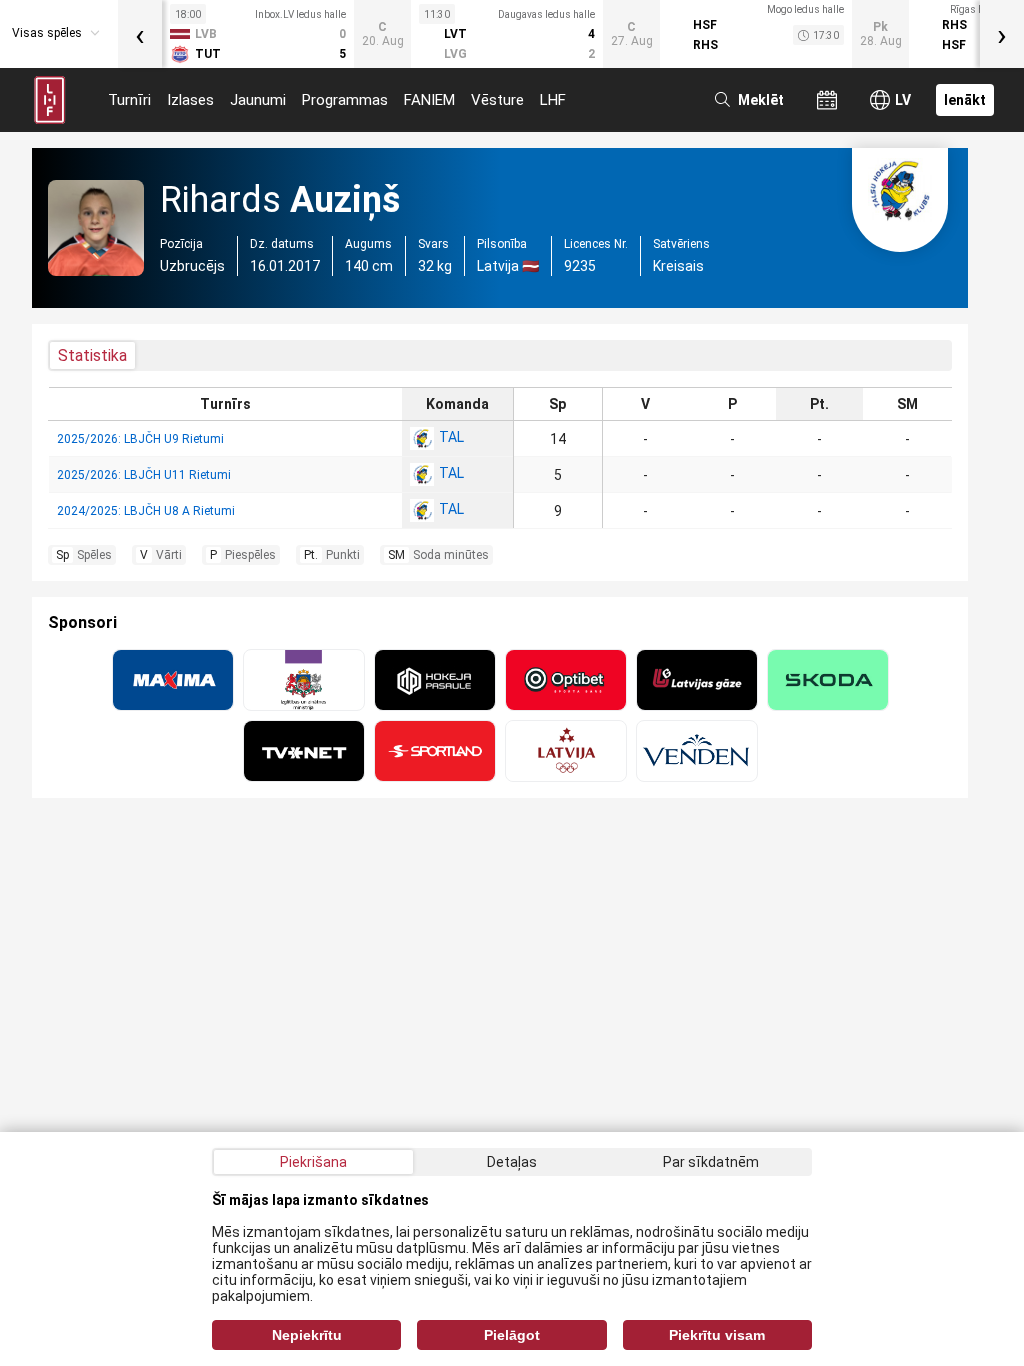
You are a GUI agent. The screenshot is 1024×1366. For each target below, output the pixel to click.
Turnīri (129, 100)
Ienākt (965, 100)
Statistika (92, 355)
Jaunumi (258, 100)
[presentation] (140, 34)
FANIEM (429, 100)
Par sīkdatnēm (711, 1162)
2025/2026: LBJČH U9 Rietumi (140, 439)
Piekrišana (313, 1162)
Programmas (345, 100)
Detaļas (512, 1162)
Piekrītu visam (717, 1335)
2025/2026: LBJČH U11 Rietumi (144, 475)
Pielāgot (512, 1335)
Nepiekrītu (307, 1335)
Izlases (190, 100)
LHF (553, 100)
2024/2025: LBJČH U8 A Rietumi (146, 511)
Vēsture (497, 100)
